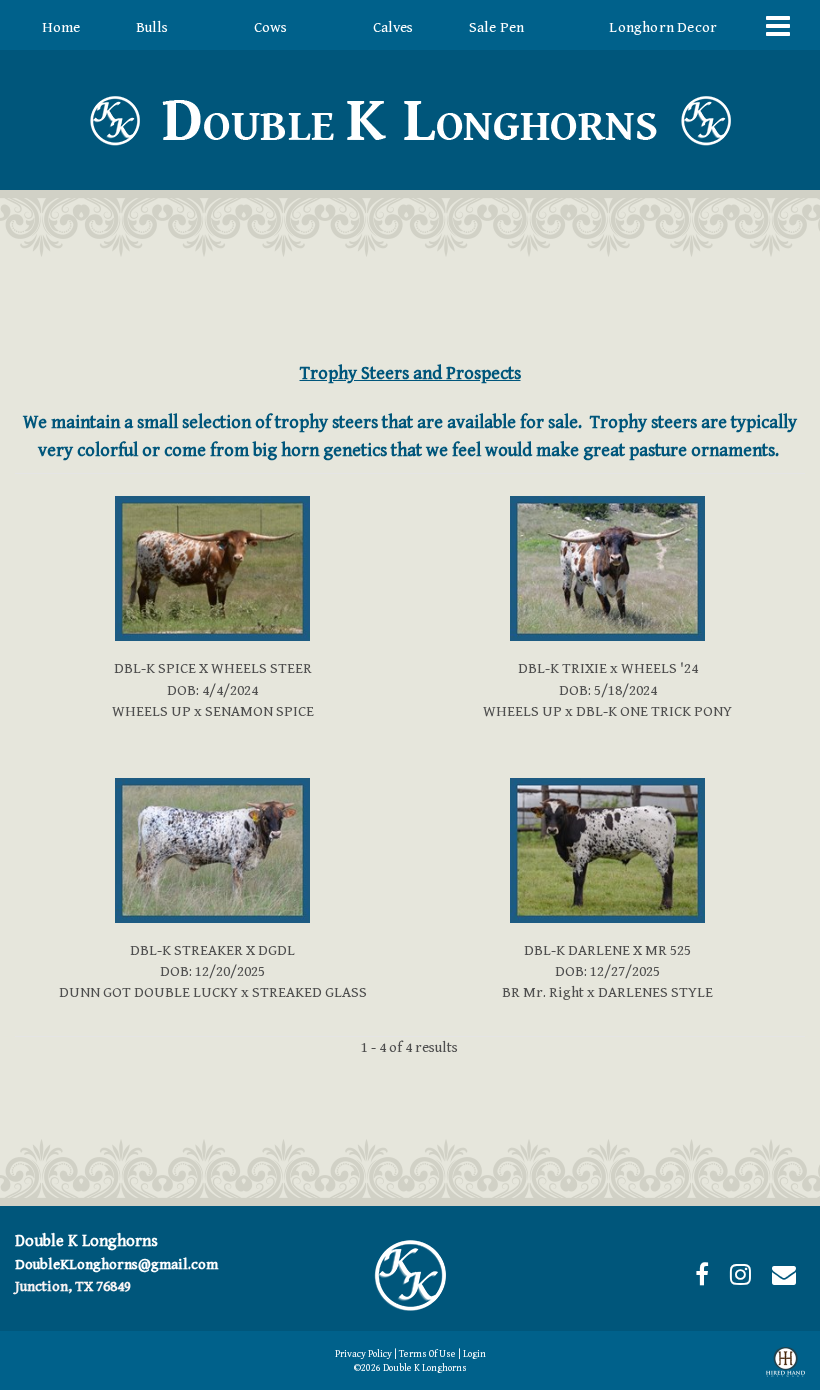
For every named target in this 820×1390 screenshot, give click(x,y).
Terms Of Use (427, 1354)
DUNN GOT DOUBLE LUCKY (148, 992)
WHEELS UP (151, 711)
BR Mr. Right (543, 992)
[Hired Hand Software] (785, 1366)
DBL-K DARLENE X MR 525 (607, 950)
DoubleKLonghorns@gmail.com (116, 1264)
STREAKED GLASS (309, 992)
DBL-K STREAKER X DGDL (212, 950)
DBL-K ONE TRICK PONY (654, 711)
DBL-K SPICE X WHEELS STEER (213, 668)
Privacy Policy (363, 1354)
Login (474, 1354)
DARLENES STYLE (655, 992)
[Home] (410, 1274)
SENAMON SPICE (259, 711)
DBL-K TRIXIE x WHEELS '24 (608, 668)
